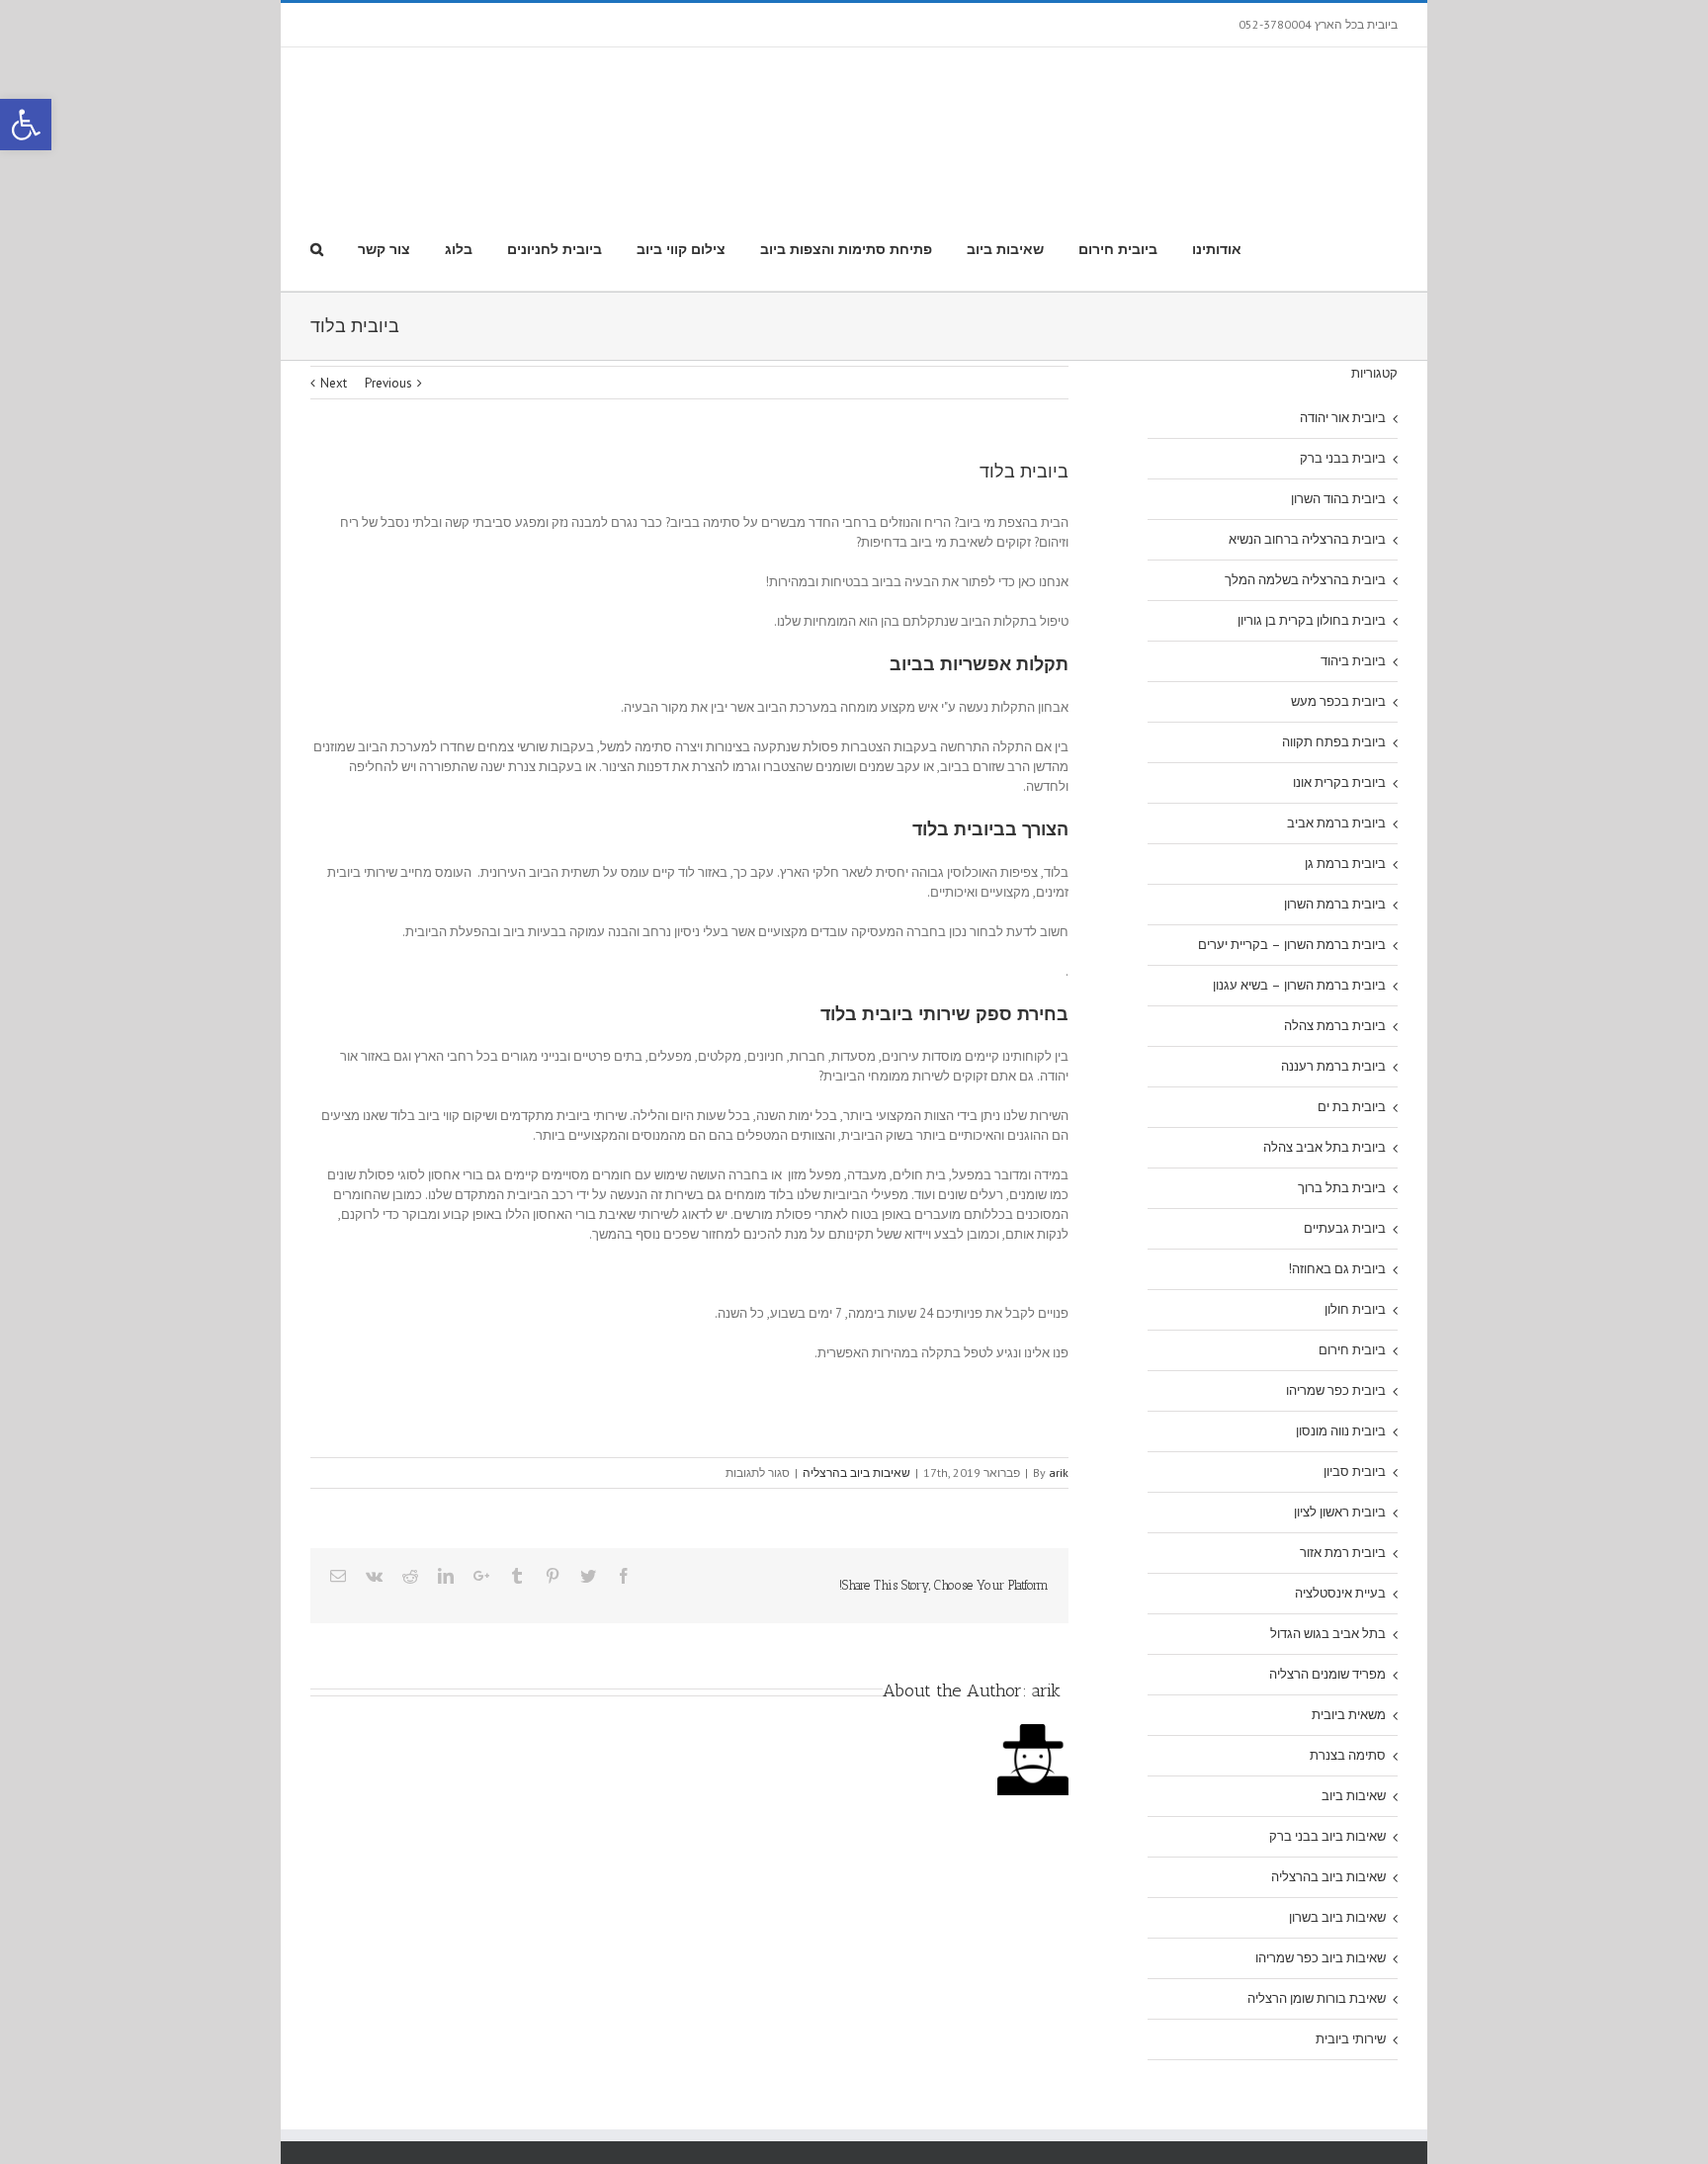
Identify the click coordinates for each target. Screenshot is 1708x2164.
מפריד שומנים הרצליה (1327, 1543)
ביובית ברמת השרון (1335, 773)
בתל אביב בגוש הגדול (1328, 1502)
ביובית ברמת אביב (1336, 692)
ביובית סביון (1355, 1340)
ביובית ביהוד (1353, 529)
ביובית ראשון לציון (1340, 1381)
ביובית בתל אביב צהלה (1324, 1016)
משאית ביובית (1349, 1583)
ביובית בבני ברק (1343, 327)
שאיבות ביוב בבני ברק (1327, 1705)
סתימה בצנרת (1348, 1624)
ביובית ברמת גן (1345, 732)
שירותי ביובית (1351, 1907)
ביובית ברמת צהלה (1335, 894)
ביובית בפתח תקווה (1334, 610)
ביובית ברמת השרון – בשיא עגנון (1299, 854)
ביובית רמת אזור (1343, 1421)
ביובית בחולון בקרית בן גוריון (1312, 489)
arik (1059, 1341)
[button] (26, 125)
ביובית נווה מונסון (1341, 1299)
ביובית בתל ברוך (1342, 1056)
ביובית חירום (1352, 1218)
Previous (388, 252)
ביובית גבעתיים (1345, 1097)
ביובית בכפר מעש (1338, 570)
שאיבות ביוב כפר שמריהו (1321, 1826)
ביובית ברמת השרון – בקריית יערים (1292, 813)
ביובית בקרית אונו (1339, 651)
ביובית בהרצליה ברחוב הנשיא (1307, 408)
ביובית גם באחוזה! (1337, 1137)
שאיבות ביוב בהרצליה (856, 1341)
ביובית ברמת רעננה (1333, 935)
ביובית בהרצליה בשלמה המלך (1305, 448)
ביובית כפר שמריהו (1336, 1259)
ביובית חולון (1355, 1178)
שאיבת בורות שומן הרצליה (1317, 1867)
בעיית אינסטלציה (1340, 1462)
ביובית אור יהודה (1343, 286)
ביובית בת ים (1352, 975)
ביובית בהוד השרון (1338, 367)
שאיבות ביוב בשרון (1337, 1786)
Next (334, 252)
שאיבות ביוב (1354, 1664)
